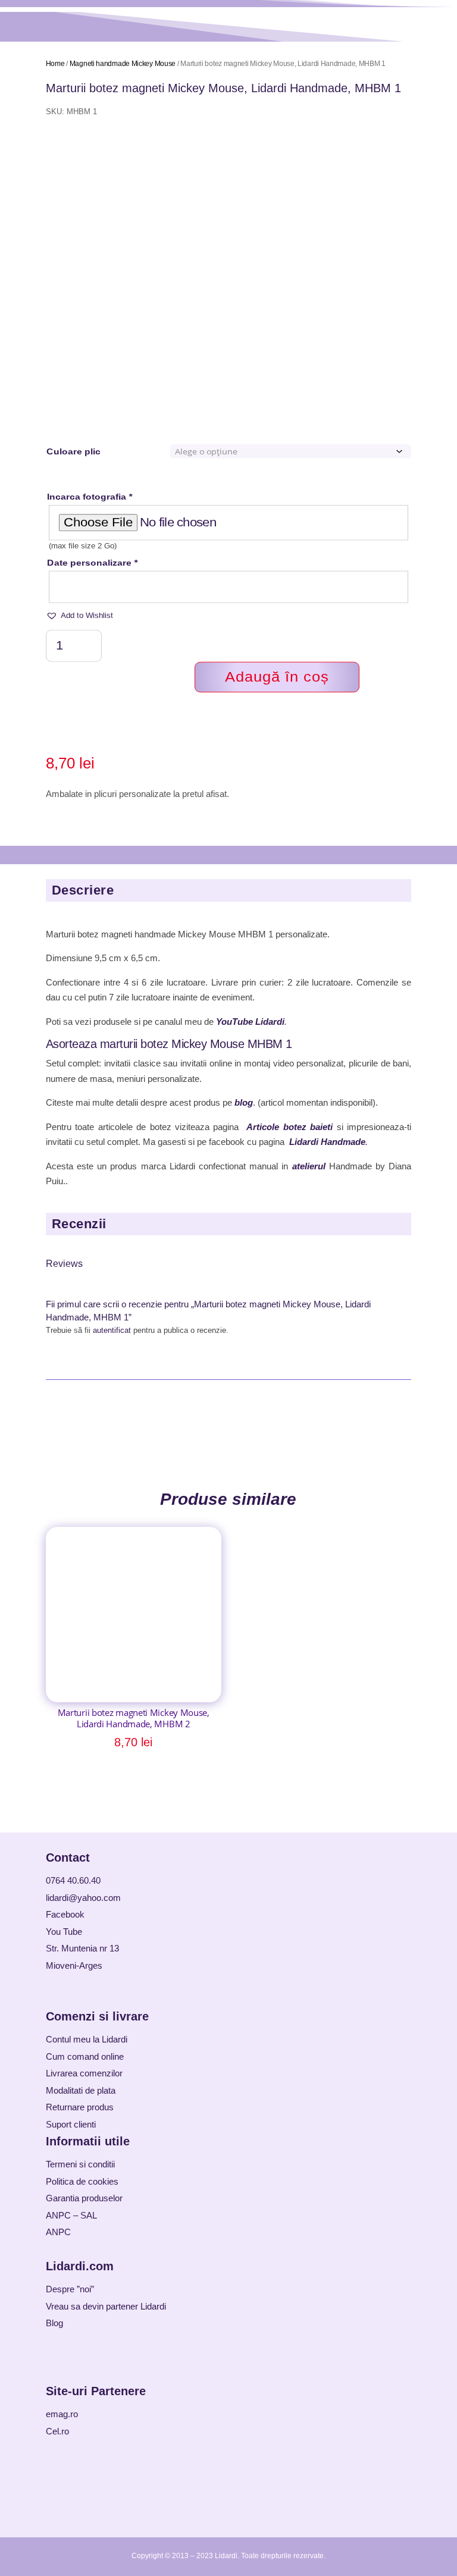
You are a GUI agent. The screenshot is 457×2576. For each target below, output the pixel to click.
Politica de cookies (82, 2181)
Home (55, 64)
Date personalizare (92, 562)
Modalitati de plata (81, 2090)
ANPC (58, 2232)
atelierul (309, 1166)
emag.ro (62, 2414)
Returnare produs (80, 2107)
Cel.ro (57, 2431)
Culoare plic (73, 451)
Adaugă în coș (277, 677)
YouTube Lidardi (250, 1022)
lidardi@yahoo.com (83, 1898)
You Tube (64, 1932)
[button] (79, 616)
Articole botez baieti (289, 1127)
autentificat (112, 1330)
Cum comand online (85, 2056)
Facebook (65, 1914)
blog (244, 1102)
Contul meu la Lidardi (87, 2039)
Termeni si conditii (80, 2164)
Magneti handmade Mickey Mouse (123, 64)
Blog (54, 2323)
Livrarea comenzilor (84, 2073)
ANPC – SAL (71, 2215)
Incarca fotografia (90, 497)
